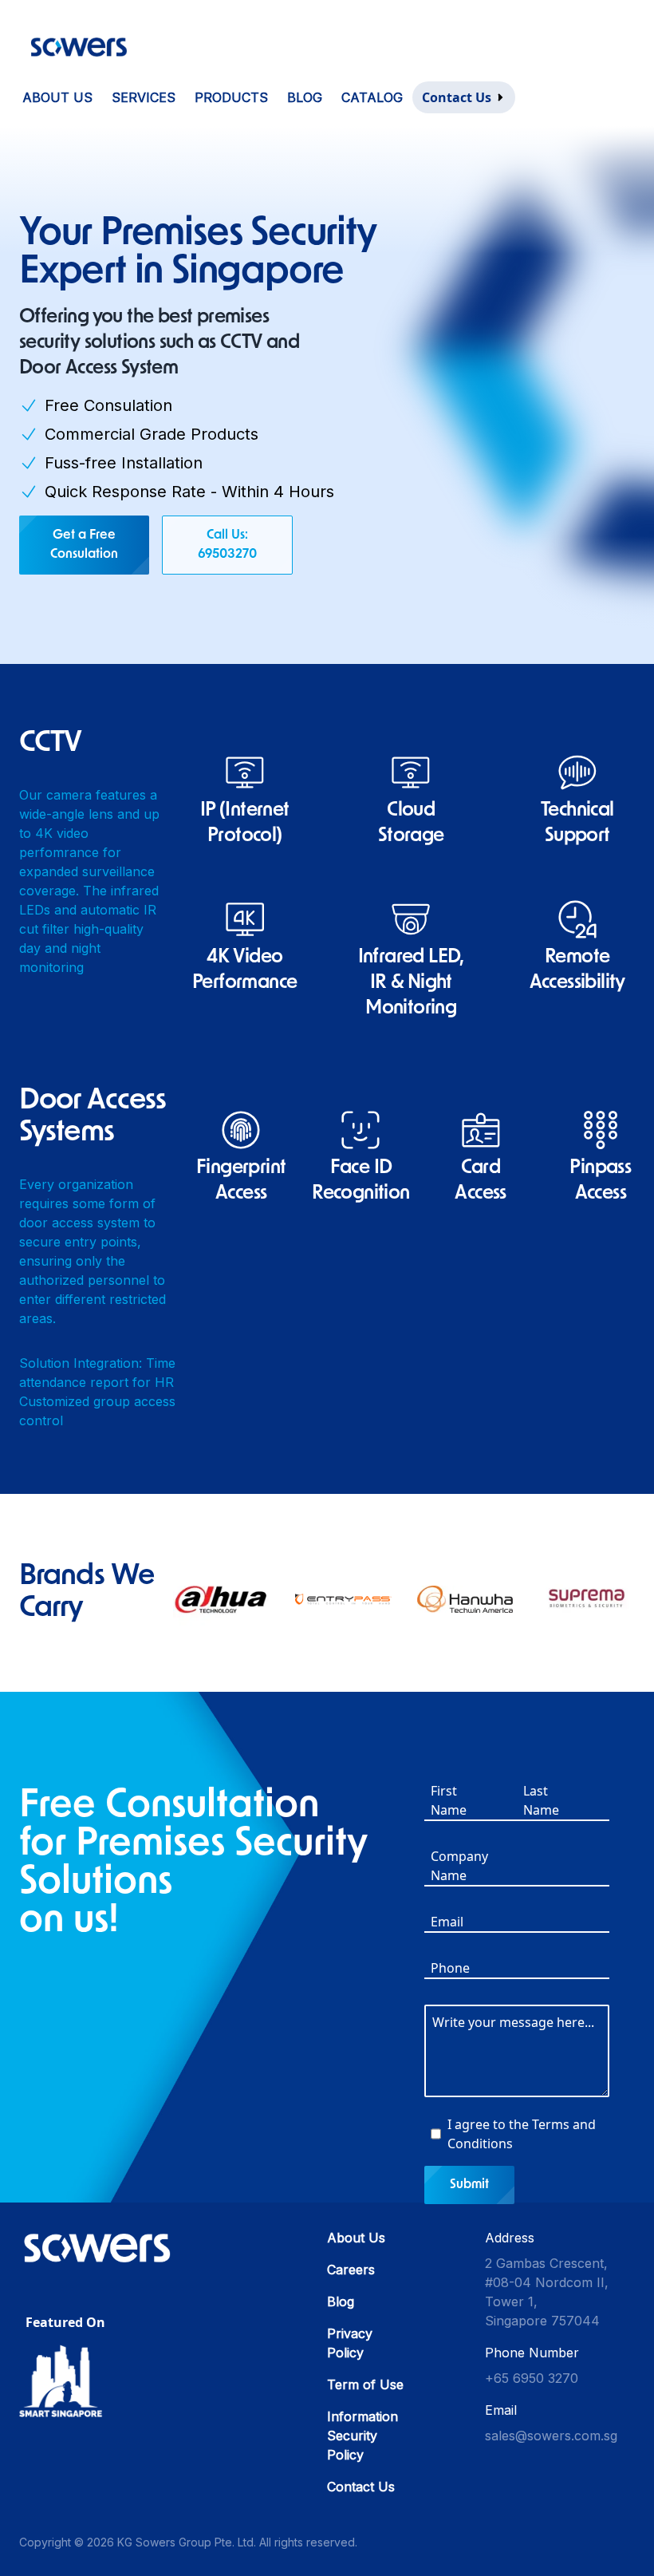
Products (231, 97)
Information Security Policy (362, 2436)
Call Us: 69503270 (227, 545)
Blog (305, 97)
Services (144, 97)
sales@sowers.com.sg (551, 2436)
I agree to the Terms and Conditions (522, 2134)
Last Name (541, 1800)
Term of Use (365, 2384)
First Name (449, 1800)
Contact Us (361, 2487)
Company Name (452, 1866)
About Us (57, 97)
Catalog (372, 97)
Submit (469, 2185)
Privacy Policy (350, 2343)
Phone (450, 1968)
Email (447, 1922)
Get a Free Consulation (84, 545)
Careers (351, 2270)
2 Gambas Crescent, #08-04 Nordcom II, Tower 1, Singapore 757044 (547, 2292)
